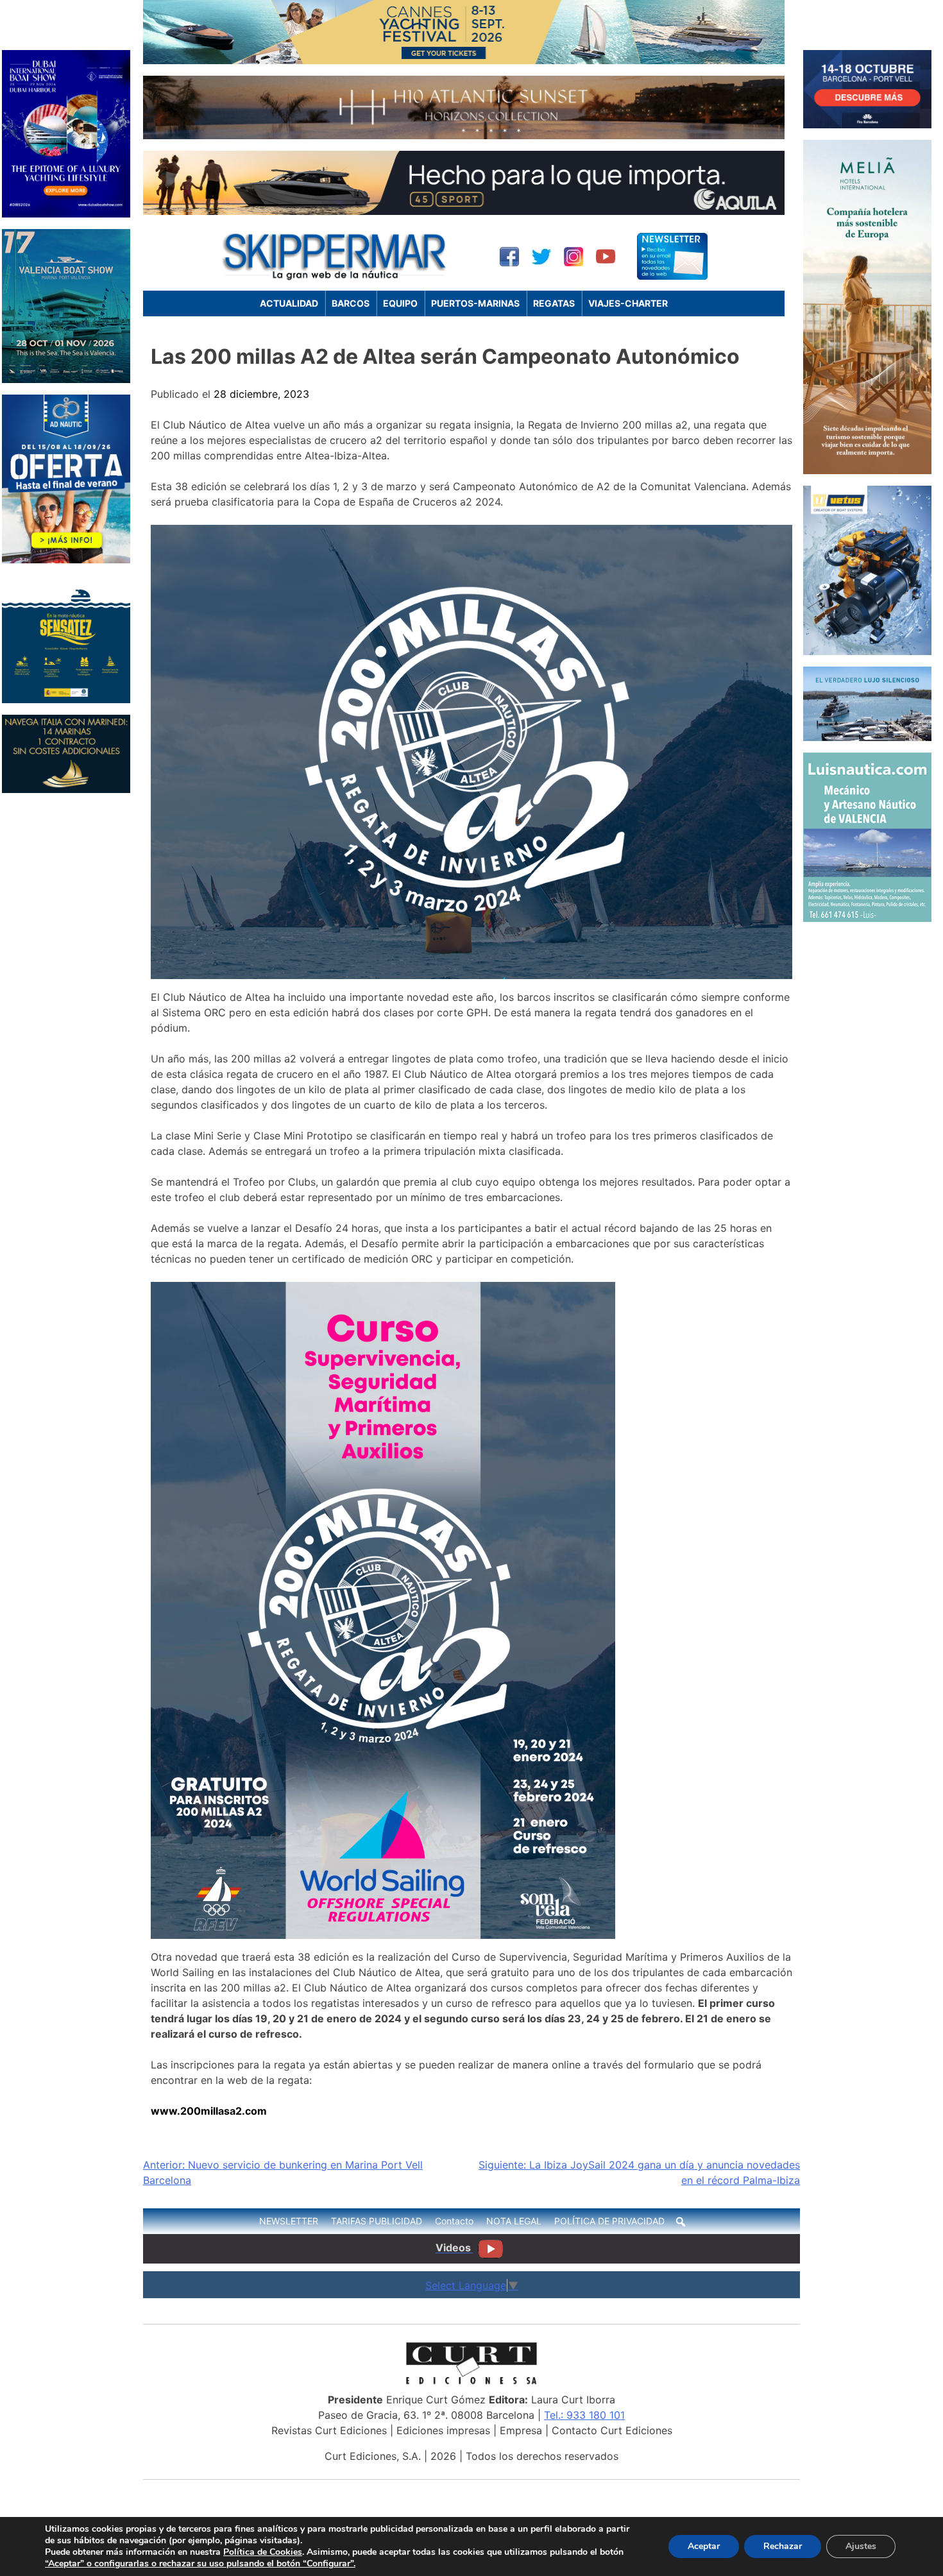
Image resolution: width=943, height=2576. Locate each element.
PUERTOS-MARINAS (475, 303)
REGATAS (554, 303)
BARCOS (351, 303)
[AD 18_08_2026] (66, 559)
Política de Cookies (263, 2552)
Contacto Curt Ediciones (612, 2430)
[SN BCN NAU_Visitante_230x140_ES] (867, 124)
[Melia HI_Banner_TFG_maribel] (867, 470)
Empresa (521, 2430)
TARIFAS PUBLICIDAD (377, 2221)
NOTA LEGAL (514, 2221)
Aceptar (704, 2546)
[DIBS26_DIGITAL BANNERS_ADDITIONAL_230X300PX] (66, 214)
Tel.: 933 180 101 (584, 2415)
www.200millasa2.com (209, 2111)
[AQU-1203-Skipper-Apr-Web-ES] (464, 211)
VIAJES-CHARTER (628, 303)
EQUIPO (400, 303)
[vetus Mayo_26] (867, 651)
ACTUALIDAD (289, 303)
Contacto (454, 2221)
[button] (681, 2222)
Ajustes (861, 2546)
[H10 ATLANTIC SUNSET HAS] (464, 135)
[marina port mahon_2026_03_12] (867, 737)
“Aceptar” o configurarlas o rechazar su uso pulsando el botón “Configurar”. (200, 2564)
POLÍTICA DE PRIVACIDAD (609, 2221)
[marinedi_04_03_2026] (66, 789)
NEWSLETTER (289, 2221)
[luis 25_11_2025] (867, 918)
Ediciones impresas (443, 2430)
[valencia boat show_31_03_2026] (66, 379)
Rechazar (783, 2546)
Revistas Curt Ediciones (329, 2430)
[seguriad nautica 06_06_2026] (66, 699)
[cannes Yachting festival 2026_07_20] (464, 60)
